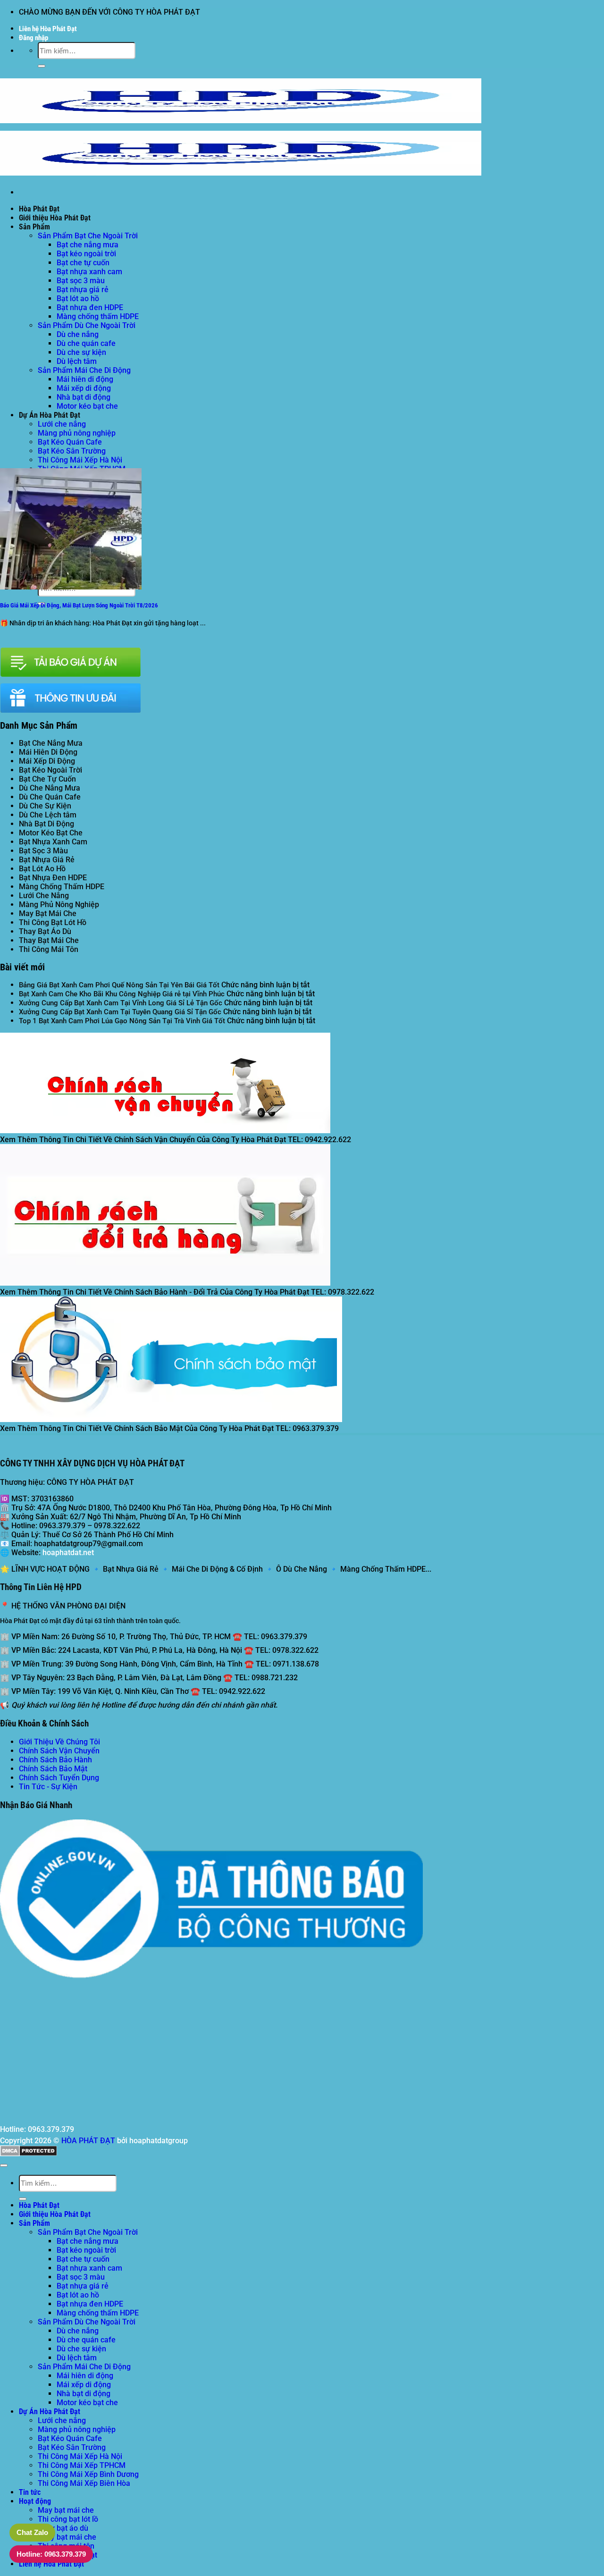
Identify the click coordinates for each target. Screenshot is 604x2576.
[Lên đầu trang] (4, 2165)
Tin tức (30, 2492)
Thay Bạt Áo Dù (45, 931)
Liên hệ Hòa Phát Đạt (48, 29)
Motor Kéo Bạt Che (51, 833)
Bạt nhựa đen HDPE (90, 307)
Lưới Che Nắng (44, 896)
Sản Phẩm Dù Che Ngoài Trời (87, 325)
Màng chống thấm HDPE (98, 316)
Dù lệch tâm (77, 361)
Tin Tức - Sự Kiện (48, 1787)
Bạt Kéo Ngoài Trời (50, 770)
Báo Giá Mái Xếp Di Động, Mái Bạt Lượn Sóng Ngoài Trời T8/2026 (79, 605)
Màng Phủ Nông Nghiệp (59, 905)
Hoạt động (35, 2501)
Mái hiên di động (85, 379)
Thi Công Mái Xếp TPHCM (82, 2465)
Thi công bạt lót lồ (68, 2519)
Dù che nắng (78, 334)
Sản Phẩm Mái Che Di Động (84, 370)
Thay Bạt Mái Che (49, 940)
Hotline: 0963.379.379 (51, 2554)
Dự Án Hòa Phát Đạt (50, 415)
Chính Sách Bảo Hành (55, 1760)
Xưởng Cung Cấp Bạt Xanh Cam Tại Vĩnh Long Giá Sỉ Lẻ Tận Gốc (121, 1003)
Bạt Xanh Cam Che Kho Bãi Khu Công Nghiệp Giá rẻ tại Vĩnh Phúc (122, 994)
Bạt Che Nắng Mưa (51, 743)
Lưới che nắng (62, 424)
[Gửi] (42, 66)
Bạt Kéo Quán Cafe (70, 442)
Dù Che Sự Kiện (45, 806)
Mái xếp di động (84, 388)
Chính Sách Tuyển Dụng (59, 1778)
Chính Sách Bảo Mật (53, 1769)
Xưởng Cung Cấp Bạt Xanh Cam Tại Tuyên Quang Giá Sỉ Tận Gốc (120, 1012)
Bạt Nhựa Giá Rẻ (47, 860)
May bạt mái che (66, 2510)
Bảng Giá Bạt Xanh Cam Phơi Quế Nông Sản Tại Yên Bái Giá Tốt (119, 985)
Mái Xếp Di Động (47, 761)
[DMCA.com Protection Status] (29, 2154)
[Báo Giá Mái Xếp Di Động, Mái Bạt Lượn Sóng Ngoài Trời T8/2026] (71, 587)
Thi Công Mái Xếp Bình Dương (88, 2474)
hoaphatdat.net (68, 1553)
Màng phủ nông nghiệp (77, 433)
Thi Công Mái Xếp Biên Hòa (84, 2483)
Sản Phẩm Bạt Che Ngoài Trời (88, 236)
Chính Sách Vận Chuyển (59, 1751)
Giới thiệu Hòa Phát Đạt (55, 218)
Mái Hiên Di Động (48, 752)
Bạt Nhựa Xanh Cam (53, 842)
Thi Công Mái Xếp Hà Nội (80, 460)
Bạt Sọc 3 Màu (43, 851)
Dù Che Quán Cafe (50, 797)
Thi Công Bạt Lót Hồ (53, 922)
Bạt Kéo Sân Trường (72, 451)
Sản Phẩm (34, 227)
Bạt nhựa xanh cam (89, 272)
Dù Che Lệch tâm (48, 815)
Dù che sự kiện (81, 352)
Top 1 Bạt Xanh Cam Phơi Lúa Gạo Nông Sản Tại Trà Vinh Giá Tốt (122, 1021)
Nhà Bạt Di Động (46, 824)
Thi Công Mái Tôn (49, 949)
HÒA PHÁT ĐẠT (88, 2141)
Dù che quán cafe (86, 343)
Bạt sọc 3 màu (81, 281)
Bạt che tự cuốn (83, 263)
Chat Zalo (32, 2532)
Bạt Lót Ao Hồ (42, 869)
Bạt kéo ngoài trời (86, 254)
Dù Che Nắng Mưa (50, 788)
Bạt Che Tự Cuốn (47, 779)
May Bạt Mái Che (48, 913)
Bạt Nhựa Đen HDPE (53, 878)
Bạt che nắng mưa (88, 245)
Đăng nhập (34, 38)
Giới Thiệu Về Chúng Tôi (59, 1742)
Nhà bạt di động (84, 397)
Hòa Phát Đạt (39, 209)
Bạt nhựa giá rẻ (83, 290)
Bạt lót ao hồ (78, 299)
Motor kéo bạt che (87, 406)
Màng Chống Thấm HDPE (62, 887)
